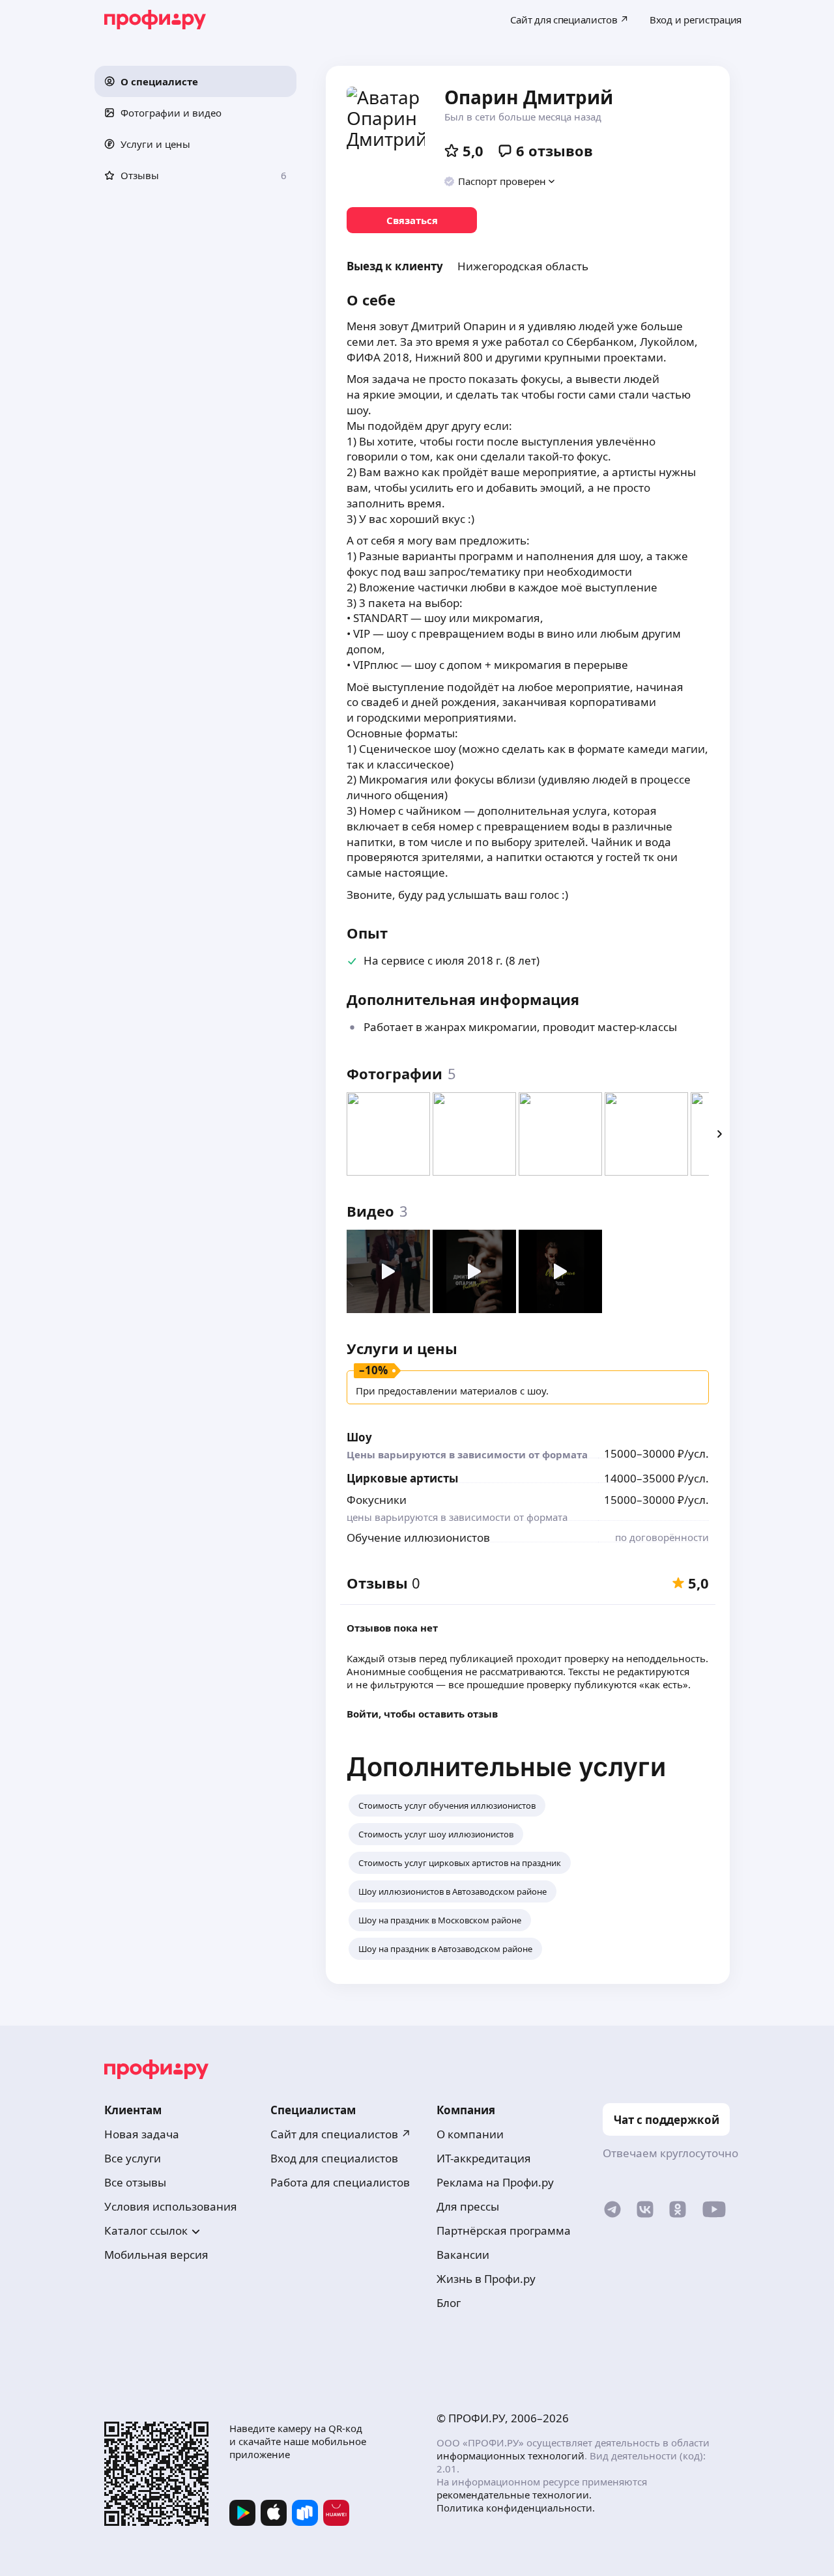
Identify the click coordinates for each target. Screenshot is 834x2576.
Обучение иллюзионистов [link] (418, 1537)
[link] (412, 220)
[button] (195, 81)
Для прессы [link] (468, 2206)
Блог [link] (449, 2303)
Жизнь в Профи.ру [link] (486, 2279)
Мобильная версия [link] (156, 2255)
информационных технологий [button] (510, 2456)
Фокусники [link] (377, 1500)
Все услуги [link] (133, 2158)
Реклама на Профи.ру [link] (495, 2182)
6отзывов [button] (554, 150)
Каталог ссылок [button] (146, 2230)
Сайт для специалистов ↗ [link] (341, 2134)
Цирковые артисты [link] (402, 1478)
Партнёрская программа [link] (504, 2230)
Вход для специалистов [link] (334, 2158)
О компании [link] (470, 2134)
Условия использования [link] (171, 2206)
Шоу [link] (359, 1437)
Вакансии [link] (463, 2255)
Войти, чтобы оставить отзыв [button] (422, 1714)
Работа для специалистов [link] (340, 2182)
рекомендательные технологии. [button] (514, 2495)
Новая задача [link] (142, 2134)
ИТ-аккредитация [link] (484, 2158)
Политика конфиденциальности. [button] (516, 2508)
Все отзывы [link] (135, 2182)
